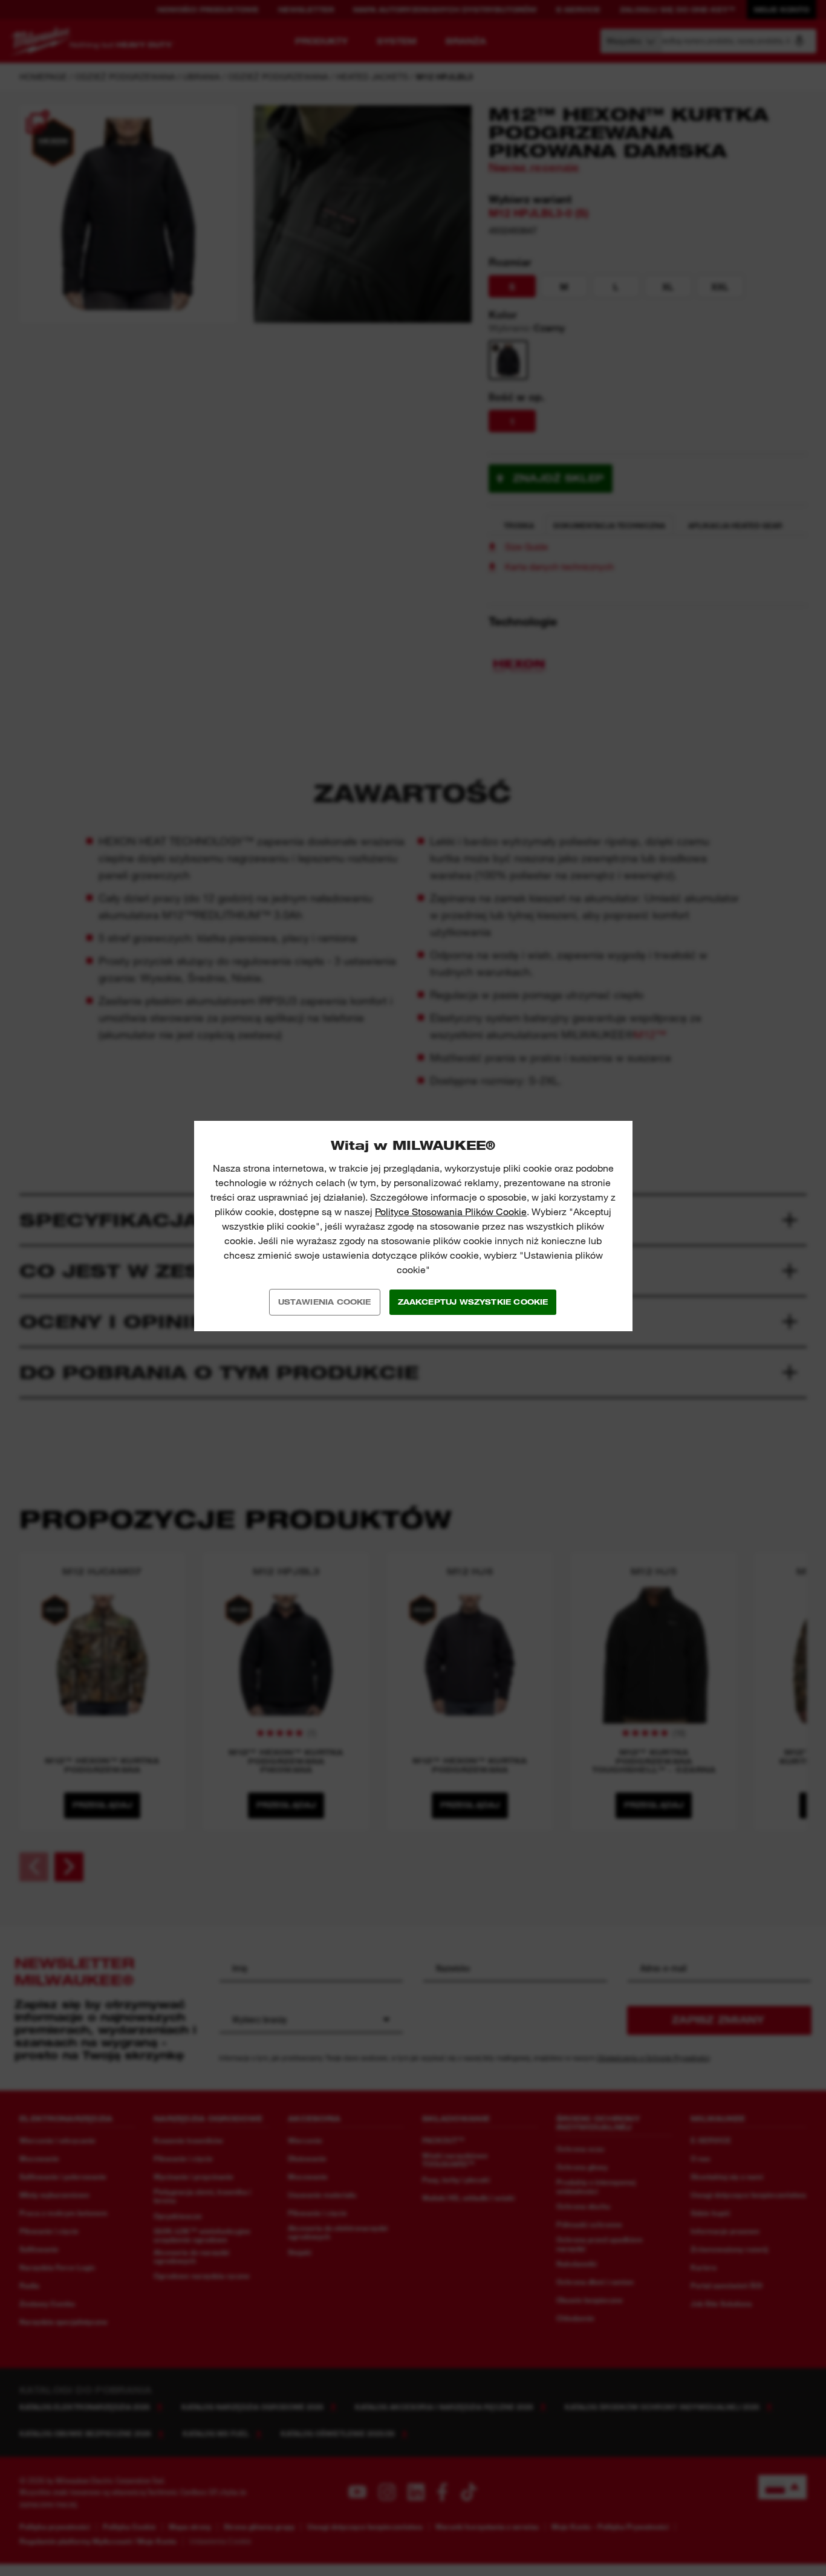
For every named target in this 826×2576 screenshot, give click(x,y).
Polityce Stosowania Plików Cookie (451, 1212)
